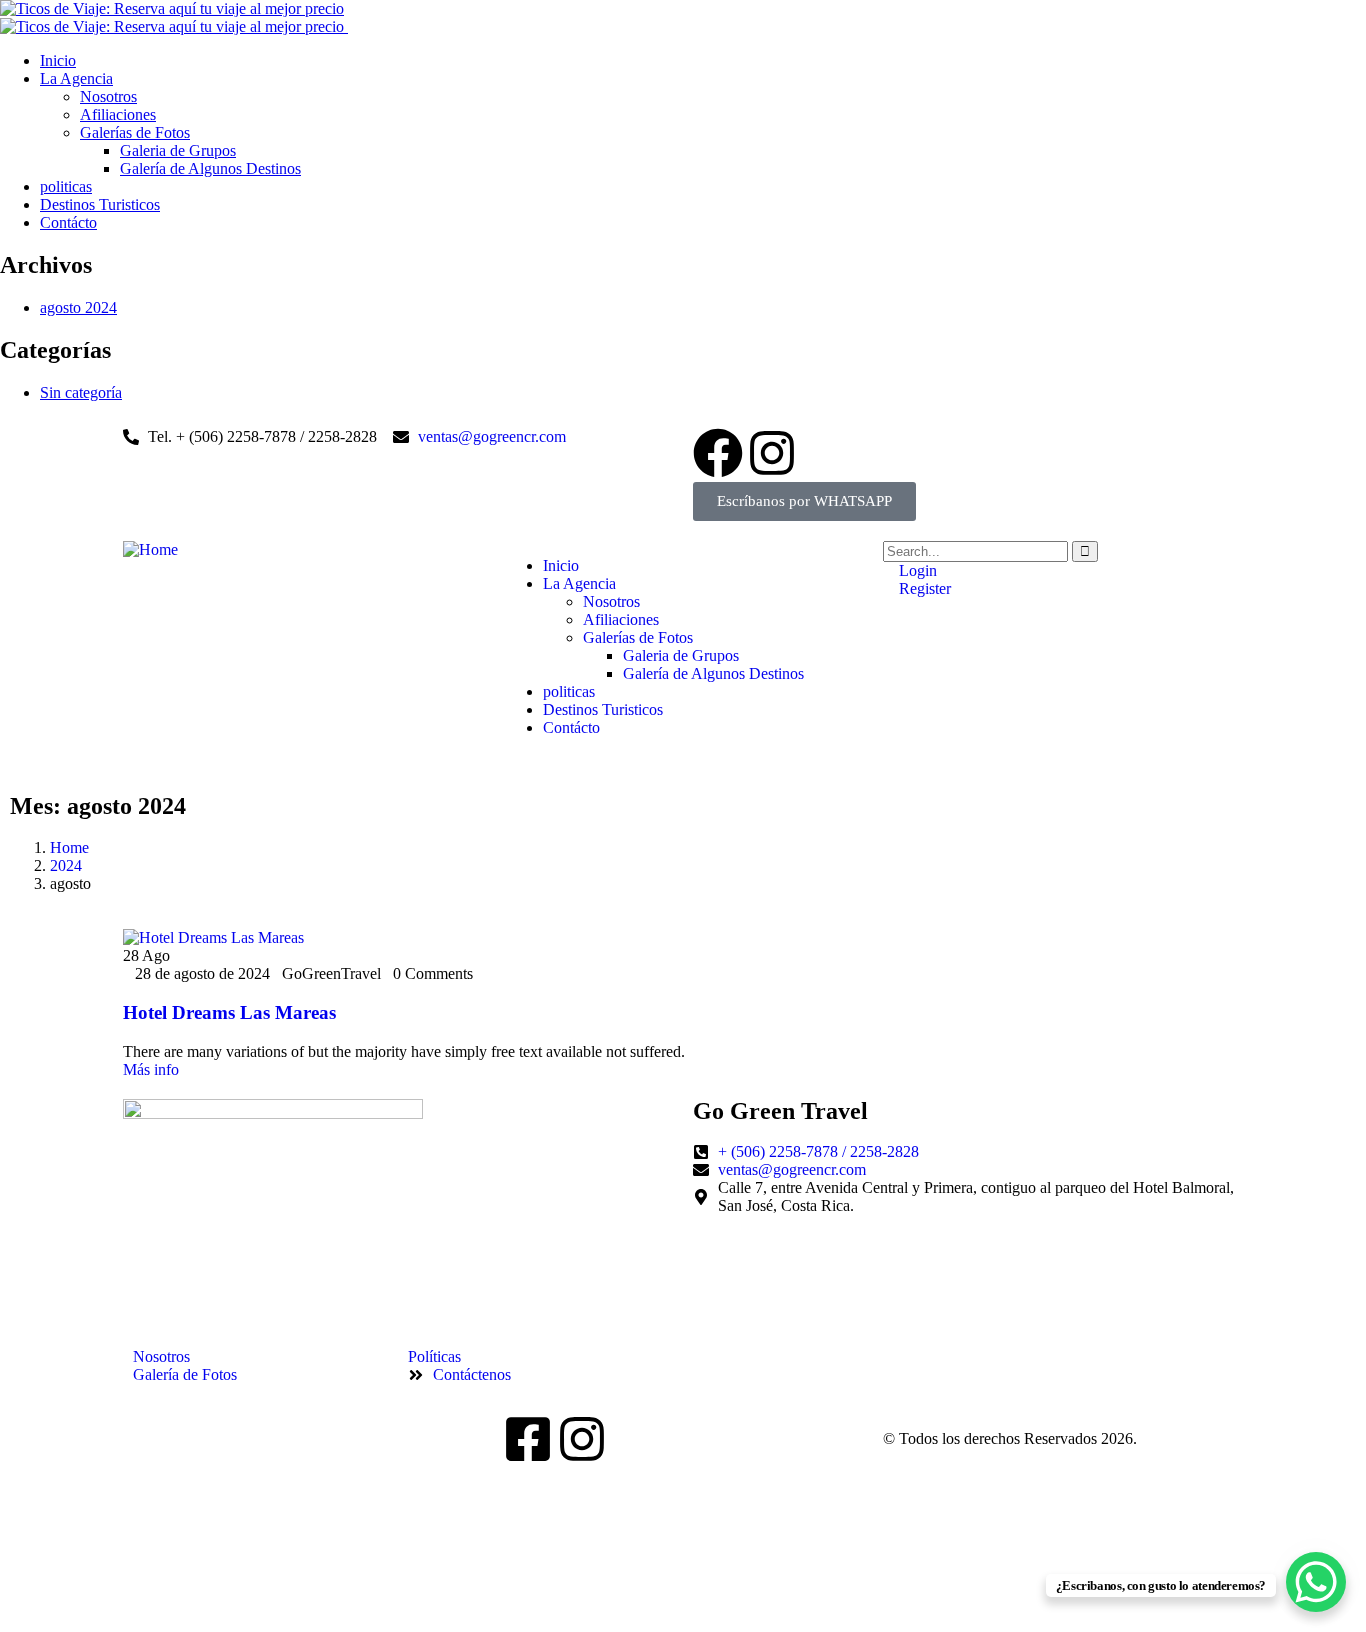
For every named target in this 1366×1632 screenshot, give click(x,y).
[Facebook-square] (528, 1439)
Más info (151, 1069)
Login (916, 570)
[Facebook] (718, 453)
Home (69, 847)
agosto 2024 (78, 307)
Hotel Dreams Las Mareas (229, 1012)
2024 (66, 865)
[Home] (150, 549)
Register (923, 588)
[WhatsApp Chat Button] (1316, 1582)
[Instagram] (772, 453)
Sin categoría (81, 392)
